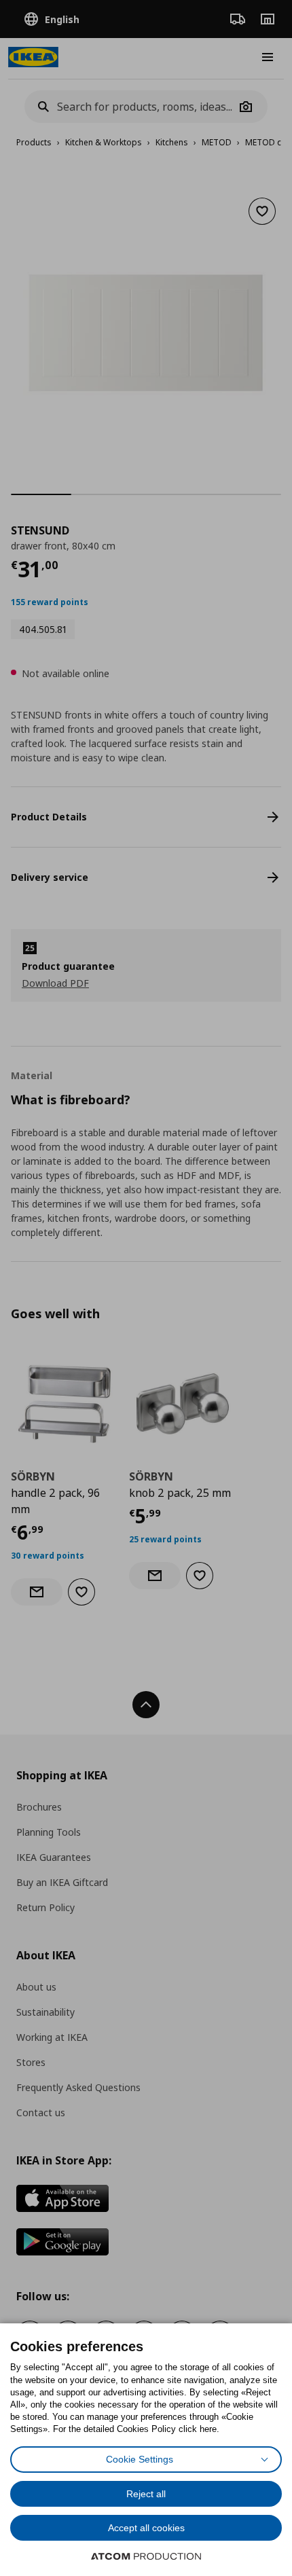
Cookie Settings (140, 2459)
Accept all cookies (146, 2528)
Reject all (146, 2494)
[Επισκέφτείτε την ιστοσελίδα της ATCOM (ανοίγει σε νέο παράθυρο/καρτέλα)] (146, 2556)
